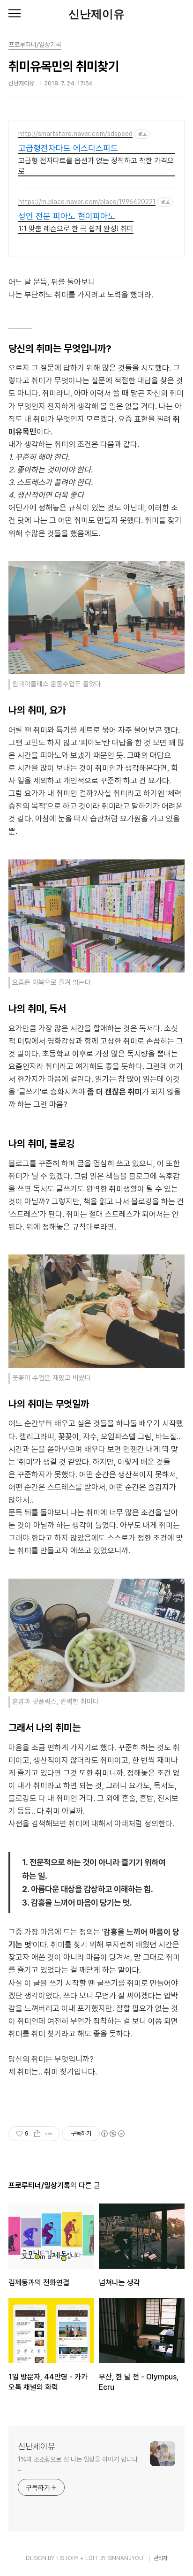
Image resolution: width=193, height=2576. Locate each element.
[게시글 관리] (49, 2134)
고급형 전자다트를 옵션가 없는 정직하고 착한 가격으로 (96, 166)
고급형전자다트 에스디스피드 (68, 148)
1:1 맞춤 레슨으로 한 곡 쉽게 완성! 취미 (76, 229)
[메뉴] (15, 14)
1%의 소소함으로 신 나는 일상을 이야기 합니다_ (78, 2464)
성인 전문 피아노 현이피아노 (67, 216)
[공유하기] (37, 2134)
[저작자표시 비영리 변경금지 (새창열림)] (112, 2134)
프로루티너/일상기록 (35, 45)
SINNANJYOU (125, 2558)
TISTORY (67, 2558)
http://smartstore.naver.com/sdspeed (75, 134)
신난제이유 (96, 14)
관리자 (161, 2558)
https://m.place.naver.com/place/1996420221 (87, 202)
